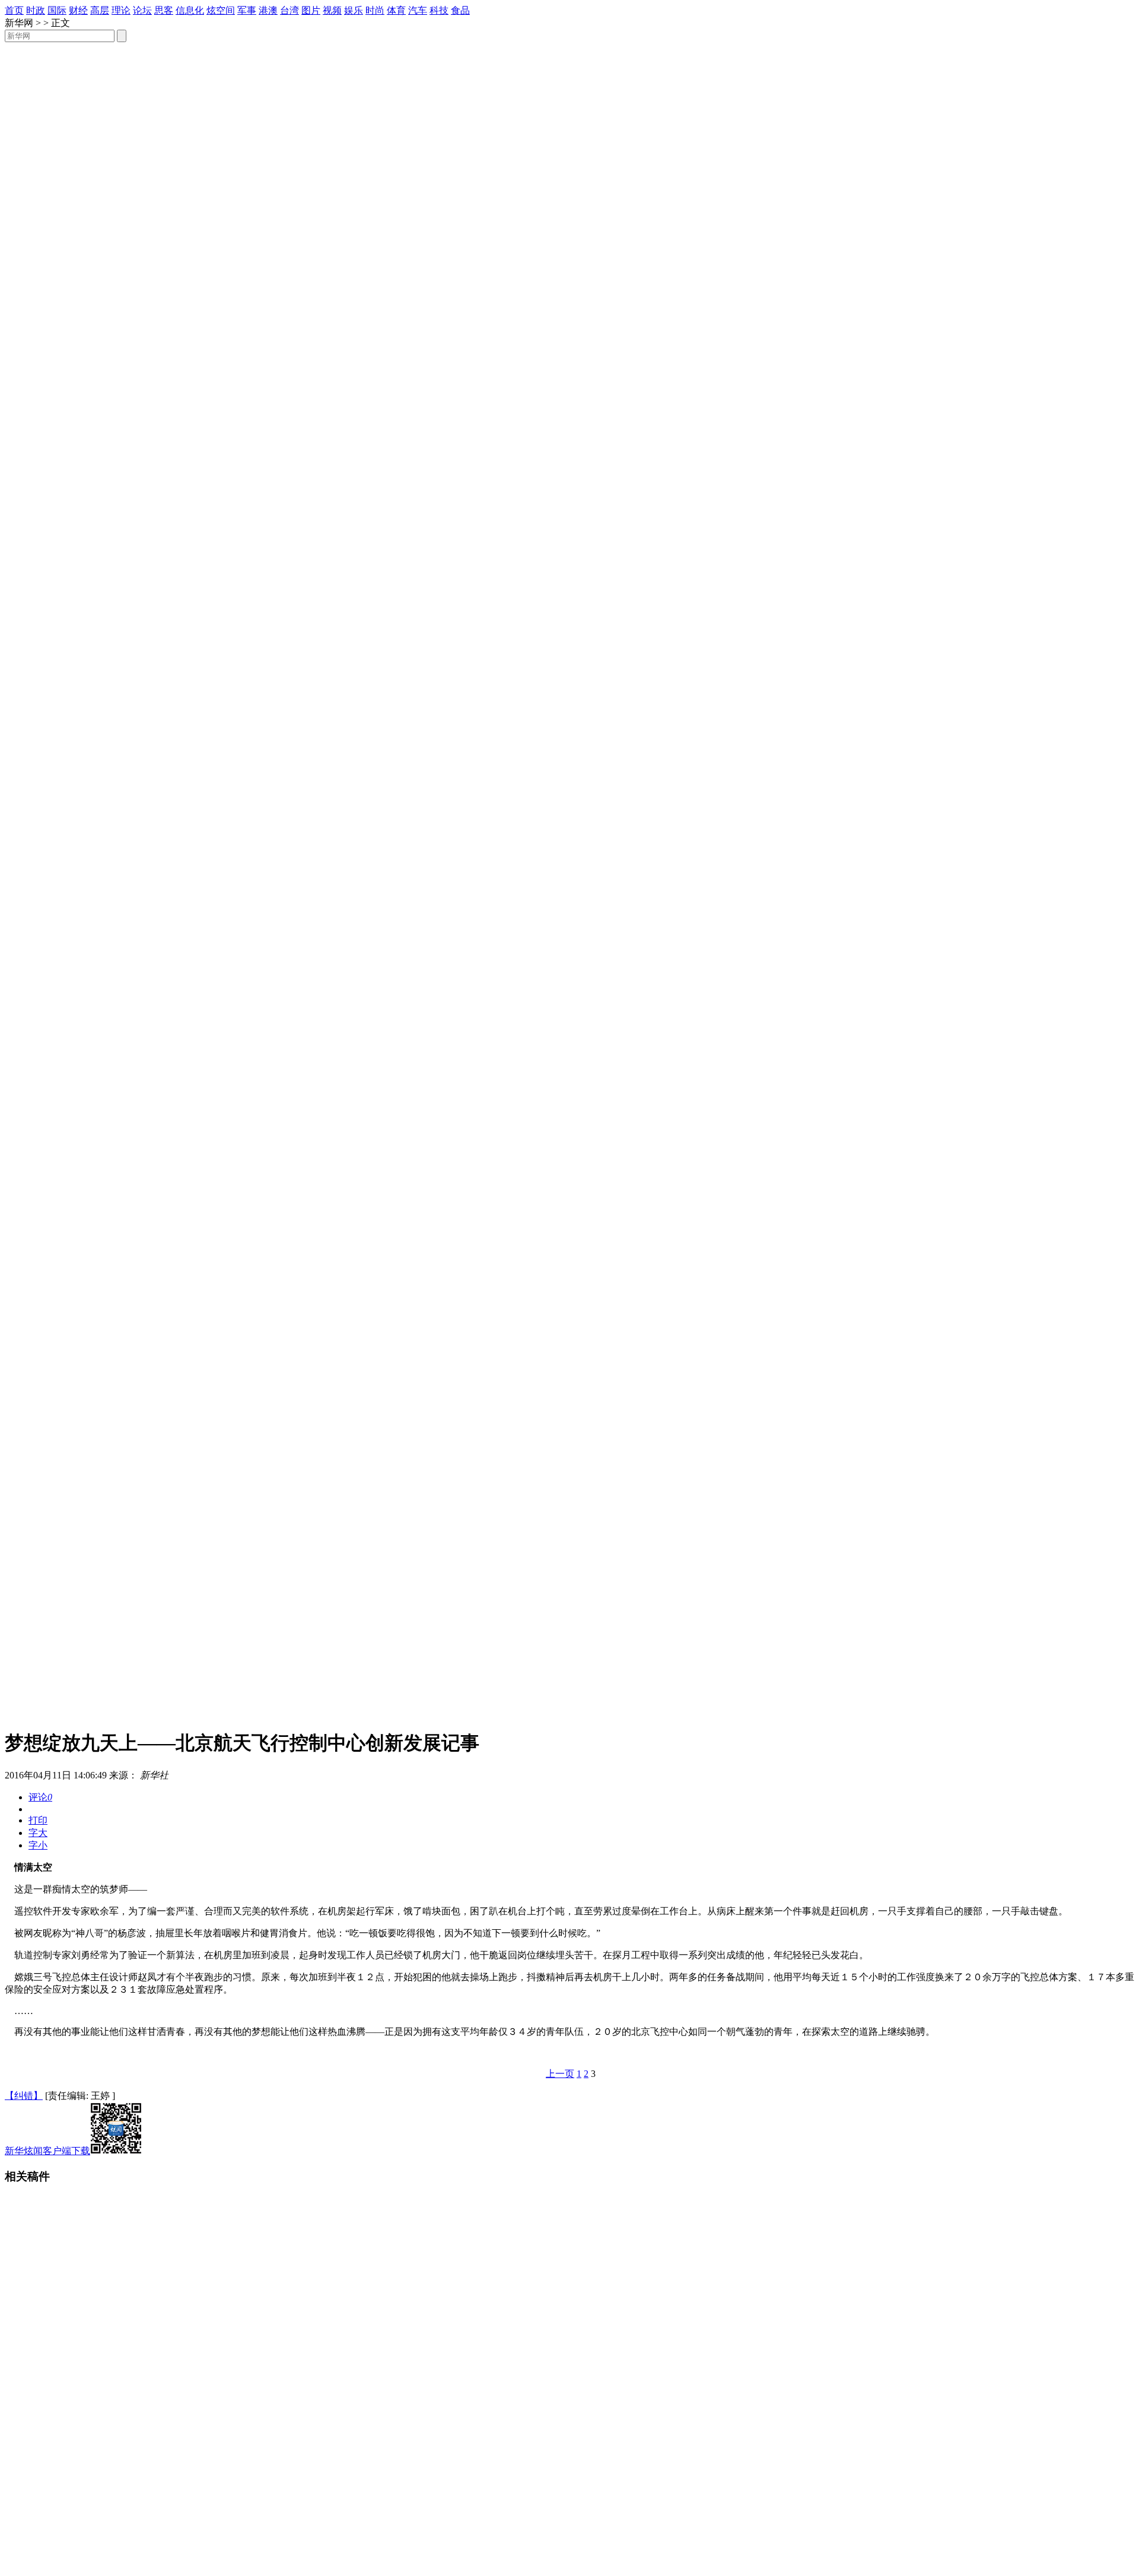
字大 (38, 1833)
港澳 (268, 10)
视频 (332, 10)
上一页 (560, 2074)
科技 (439, 10)
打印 (38, 1820)
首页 (14, 10)
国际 (57, 10)
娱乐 (354, 10)
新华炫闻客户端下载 (47, 2151)
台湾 (289, 10)
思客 (164, 10)
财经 (78, 10)
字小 (38, 1845)
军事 (247, 10)
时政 (36, 10)
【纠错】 (24, 2096)
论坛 (142, 10)
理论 (121, 10)
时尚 (375, 10)
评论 (40, 1797)
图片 (311, 10)
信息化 (190, 10)
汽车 (418, 10)
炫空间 (221, 10)
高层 (100, 10)
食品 (460, 10)
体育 (396, 10)
